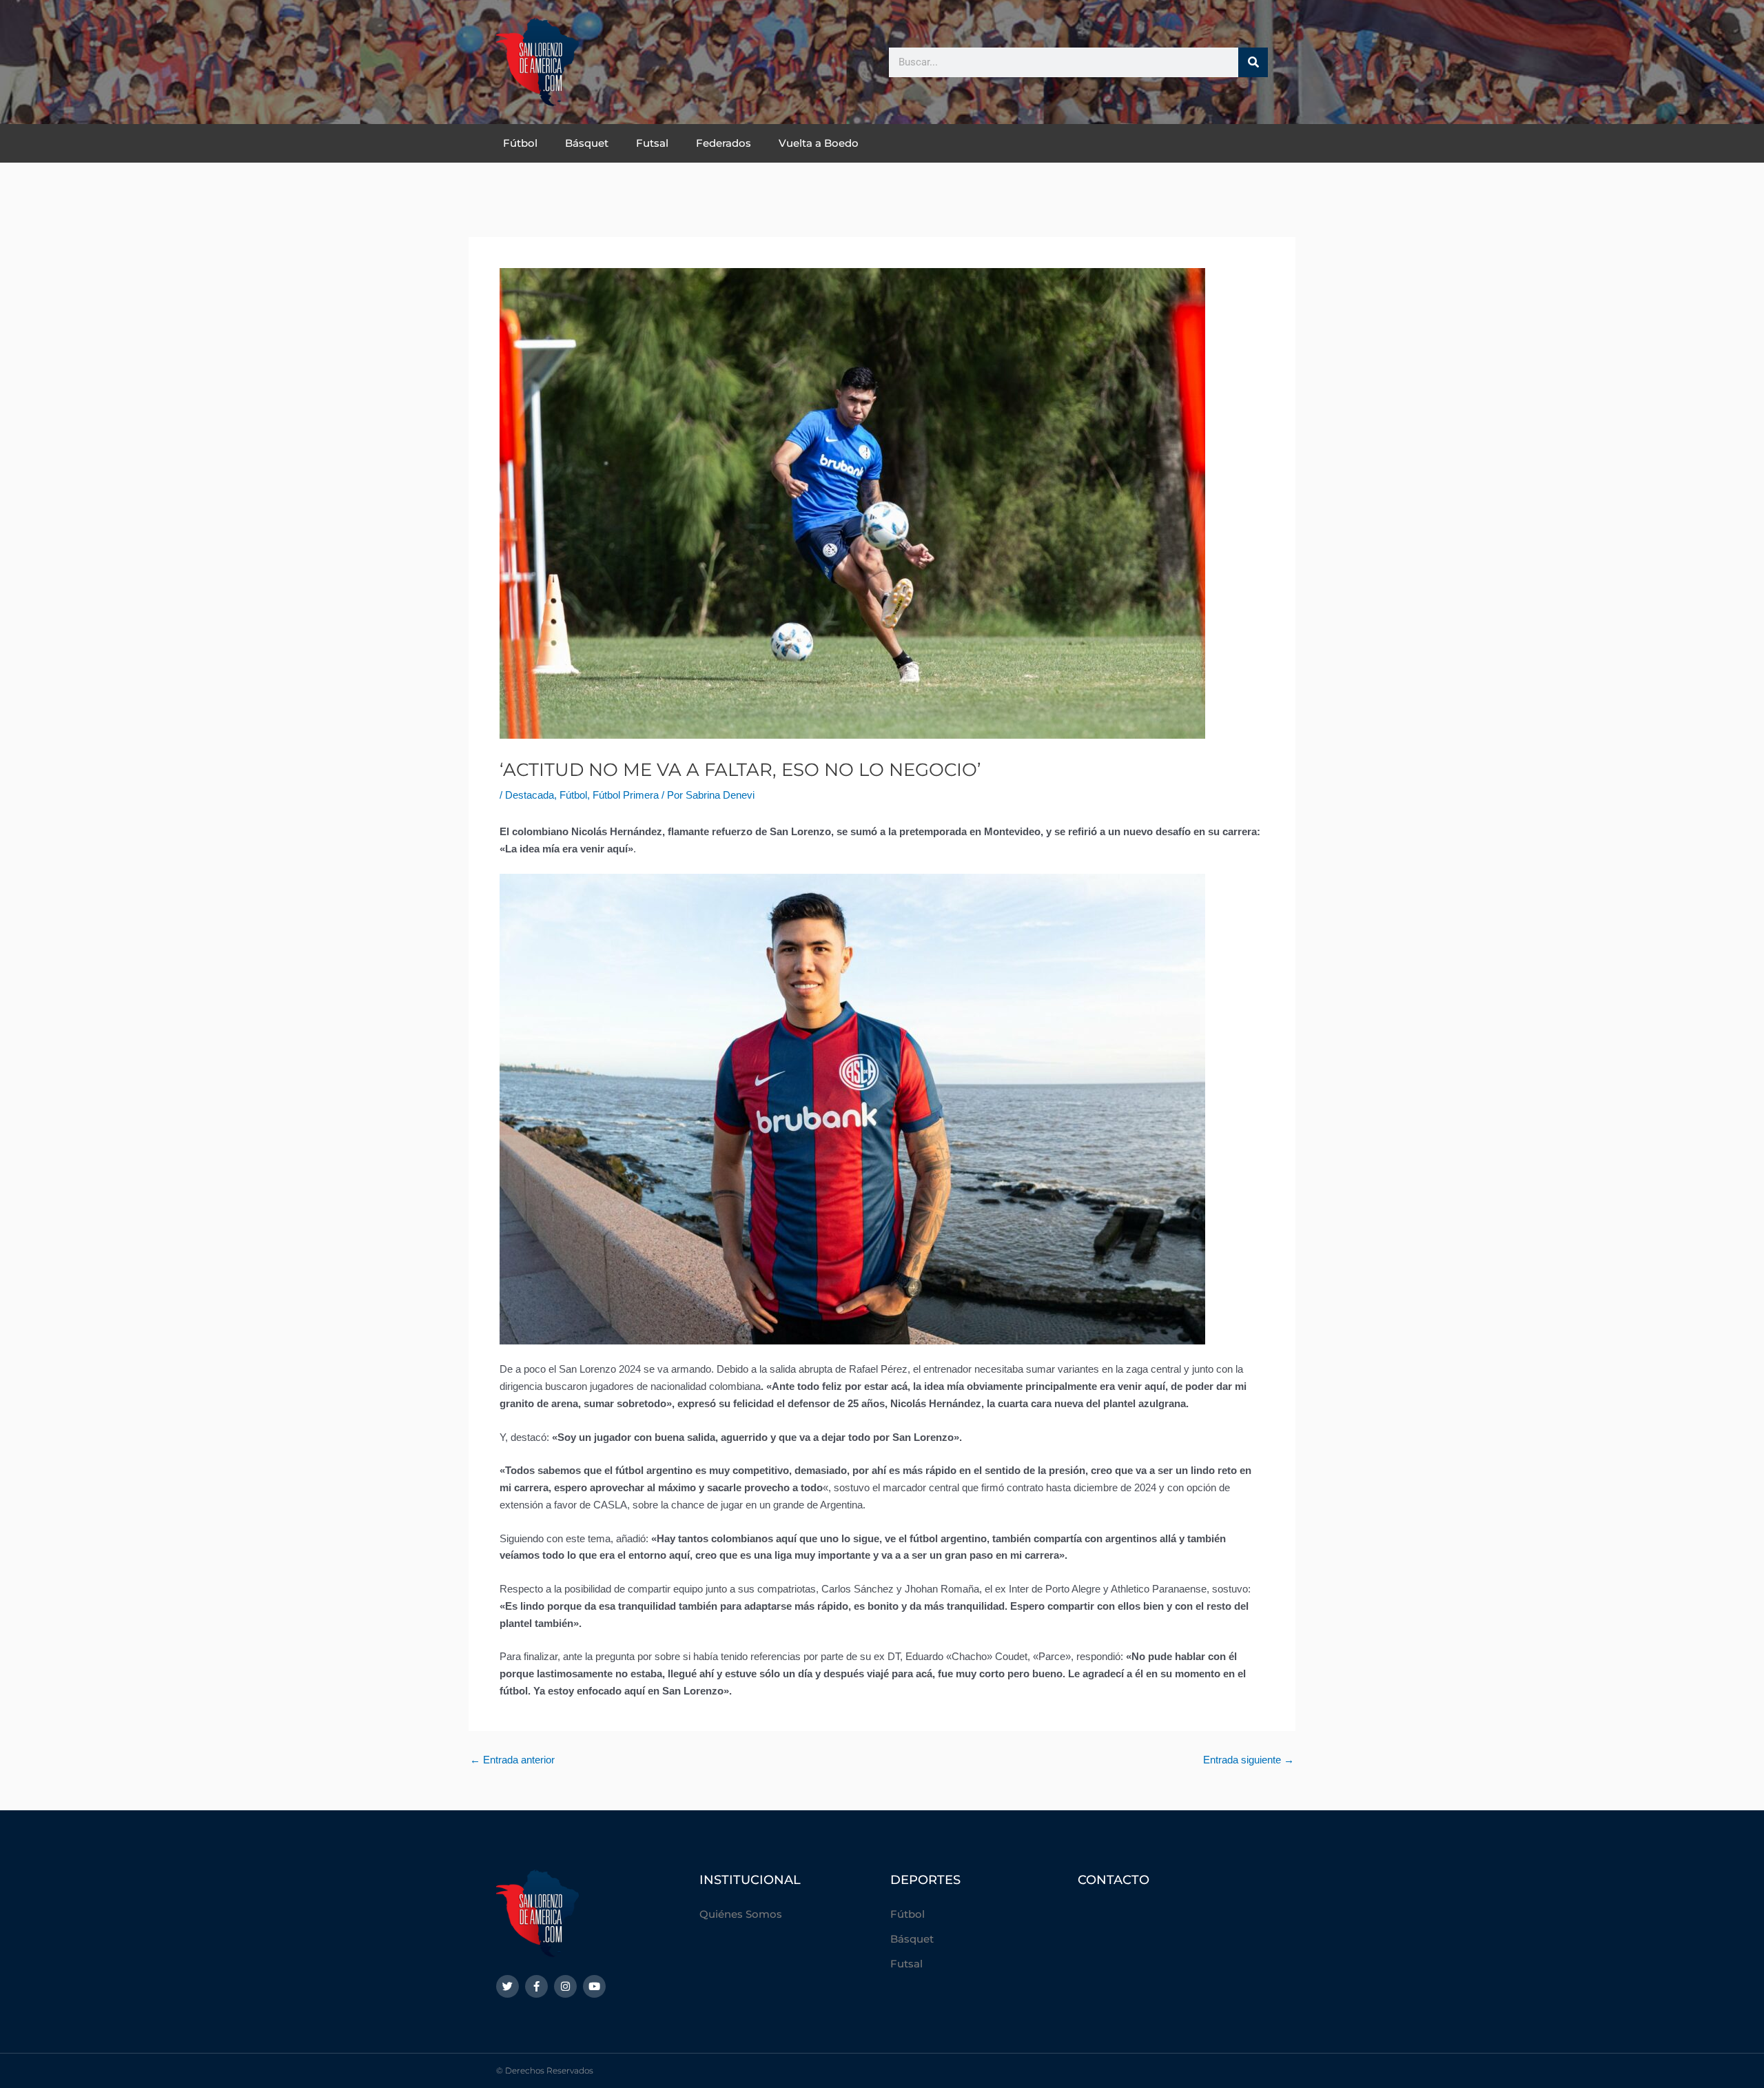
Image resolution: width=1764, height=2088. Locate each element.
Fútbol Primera (626, 795)
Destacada (530, 795)
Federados (724, 143)
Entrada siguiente (1249, 1760)
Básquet (587, 143)
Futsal (652, 143)
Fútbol (520, 143)
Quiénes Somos (741, 1914)
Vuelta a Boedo (819, 143)
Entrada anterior (512, 1760)
